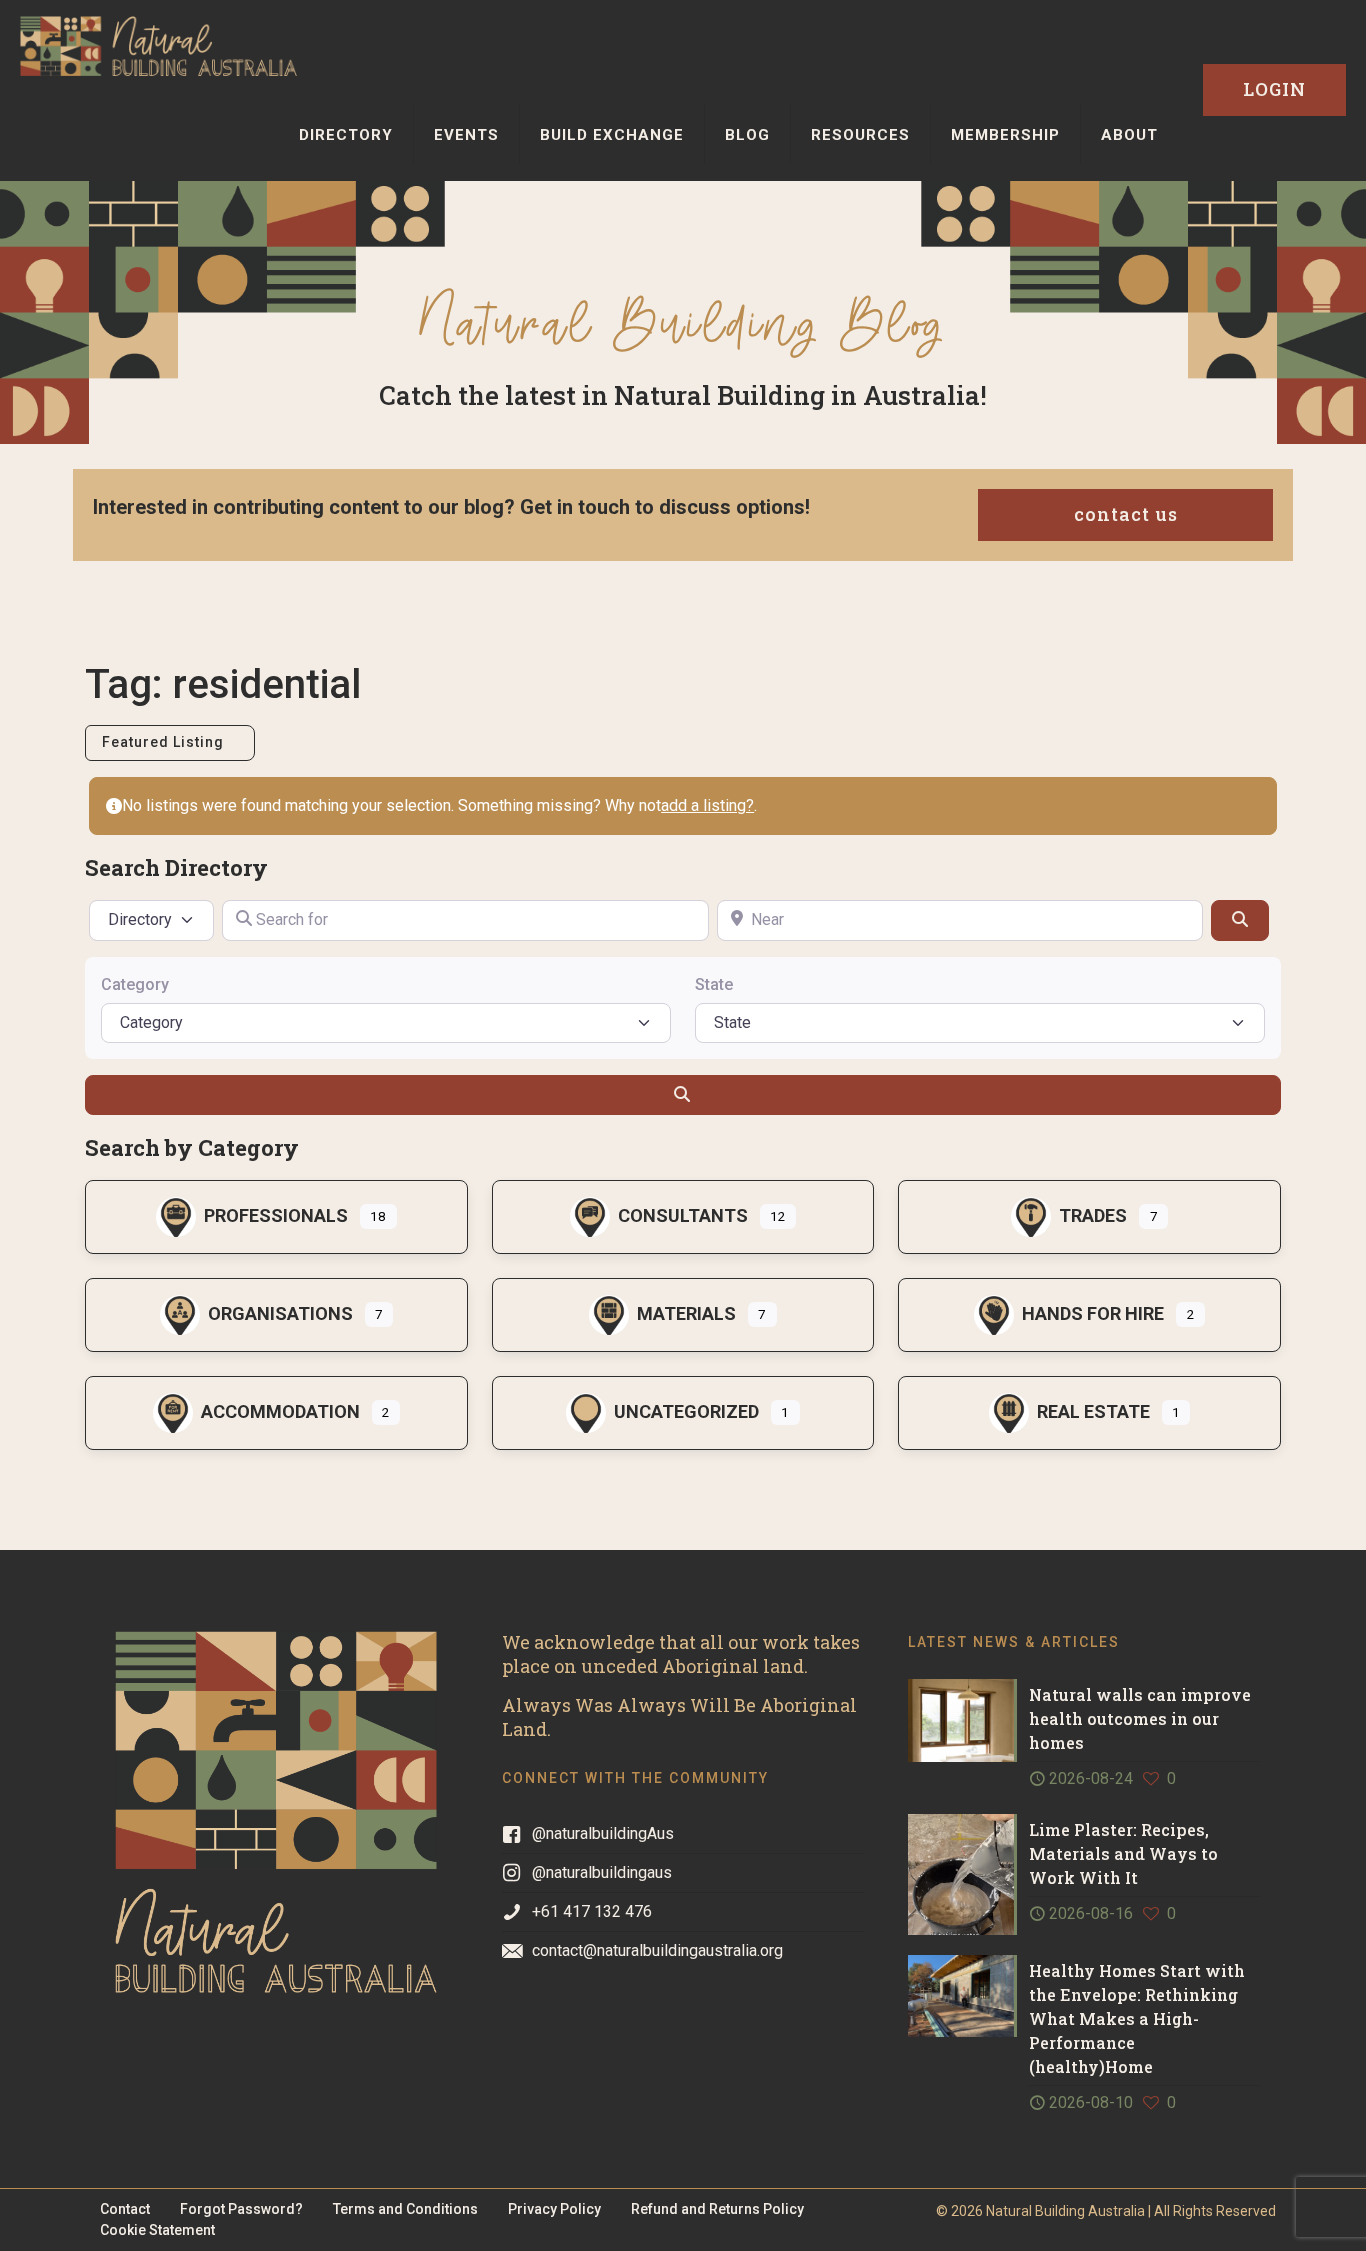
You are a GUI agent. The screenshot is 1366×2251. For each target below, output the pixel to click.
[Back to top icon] (1270, 2210)
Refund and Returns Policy (717, 2209)
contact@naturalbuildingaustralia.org (657, 1950)
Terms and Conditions (405, 2209)
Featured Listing (165, 742)
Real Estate (1093, 1411)
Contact (125, 2209)
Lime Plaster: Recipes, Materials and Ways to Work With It (1123, 1853)
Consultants (683, 1215)
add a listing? (707, 805)
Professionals (276, 1215)
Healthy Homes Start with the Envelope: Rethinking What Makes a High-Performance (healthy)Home (1137, 2018)
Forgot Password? (241, 2209)
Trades (1093, 1215)
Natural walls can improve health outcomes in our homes (1140, 1718)
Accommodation (280, 1411)
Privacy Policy (554, 2209)
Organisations (280, 1313)
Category (135, 984)
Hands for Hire (1093, 1313)
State (714, 984)
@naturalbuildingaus (602, 1872)
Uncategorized (686, 1411)
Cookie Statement (157, 2230)
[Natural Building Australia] (158, 45)
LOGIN (1274, 89)
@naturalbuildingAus (603, 1833)
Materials (686, 1313)
